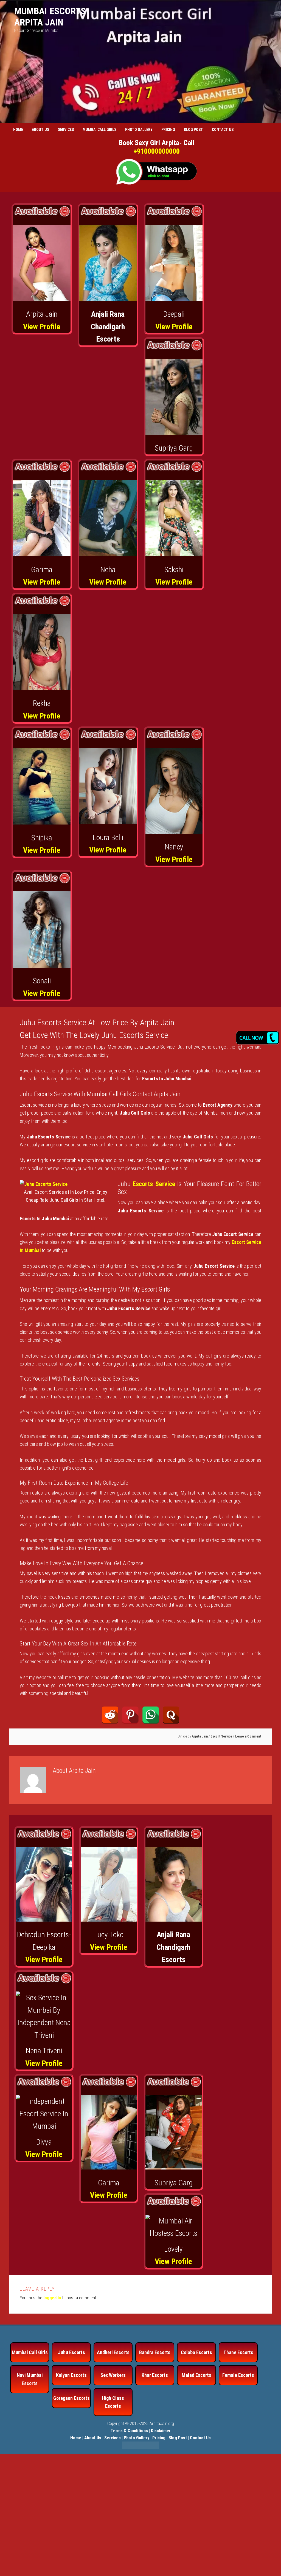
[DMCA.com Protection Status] (141, 2448)
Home (76, 2438)
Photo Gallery (137, 2438)
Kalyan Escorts (71, 2375)
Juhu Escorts (71, 2352)
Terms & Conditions (129, 2431)
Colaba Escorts (196, 2352)
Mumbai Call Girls (30, 2352)
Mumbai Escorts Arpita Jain (50, 17)
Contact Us (200, 2438)
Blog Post (178, 2438)
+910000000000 (157, 151)
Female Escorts (238, 2375)
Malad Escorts (196, 2375)
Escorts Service (154, 1184)
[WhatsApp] (151, 1715)
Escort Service (221, 1736)
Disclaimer (161, 2431)
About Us (93, 2438)
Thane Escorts (238, 2352)
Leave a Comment (248, 1736)
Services (113, 2438)
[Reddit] (110, 1715)
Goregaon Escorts (71, 2398)
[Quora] (171, 1715)
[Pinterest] (130, 1715)
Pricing (159, 2438)
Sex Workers (113, 2375)
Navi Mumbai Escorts (30, 2379)
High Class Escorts (113, 2402)
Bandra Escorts (155, 2352)
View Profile (42, 327)
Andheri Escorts (113, 2352)
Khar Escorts (155, 2375)
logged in (52, 2298)
